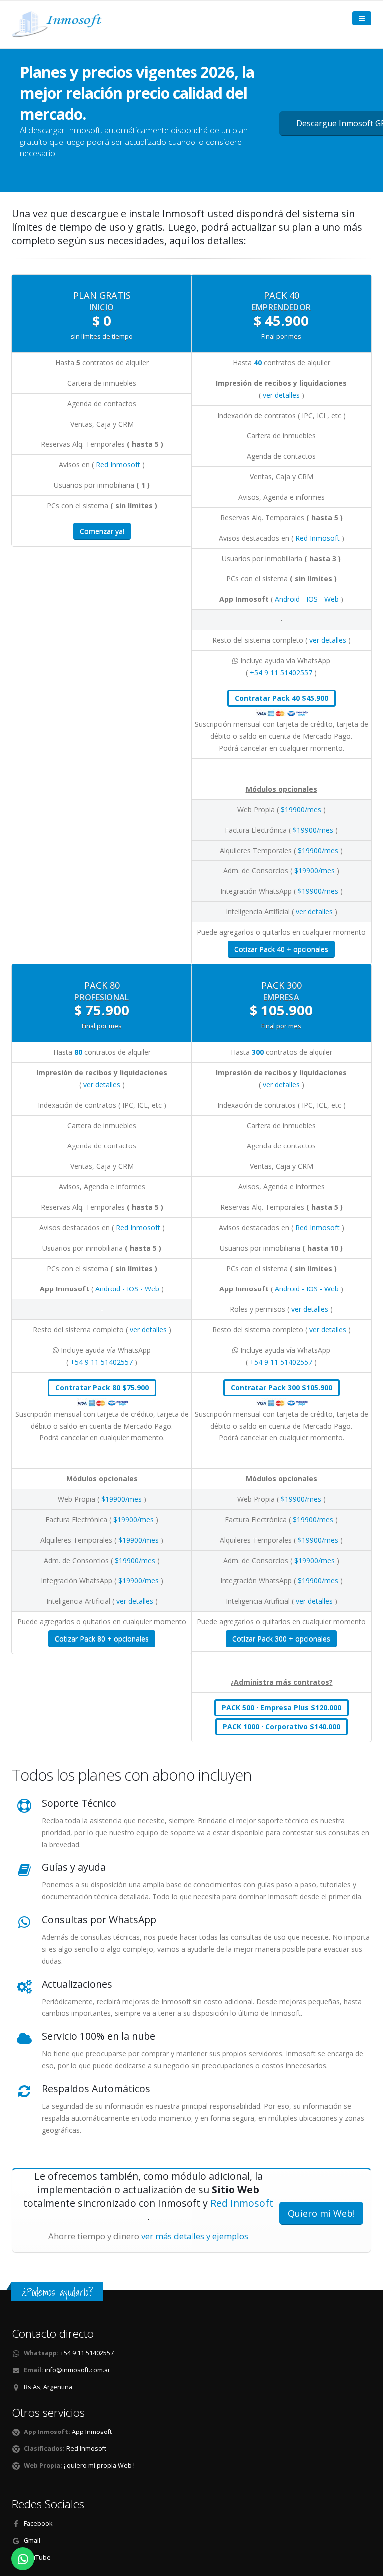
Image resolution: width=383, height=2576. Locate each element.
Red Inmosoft (119, 465)
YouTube (37, 2557)
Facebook (38, 2523)
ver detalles (282, 395)
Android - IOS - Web (308, 599)
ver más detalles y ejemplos (195, 2236)
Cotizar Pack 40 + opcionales (281, 949)
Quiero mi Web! (321, 2213)
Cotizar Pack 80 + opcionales (102, 1639)
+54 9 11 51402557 (282, 672)
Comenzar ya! (102, 531)
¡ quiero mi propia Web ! (99, 2466)
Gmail (32, 2540)
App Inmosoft (91, 2432)
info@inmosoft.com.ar (78, 2370)
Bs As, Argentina (48, 2387)
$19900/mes (302, 809)
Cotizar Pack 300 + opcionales (281, 1639)
